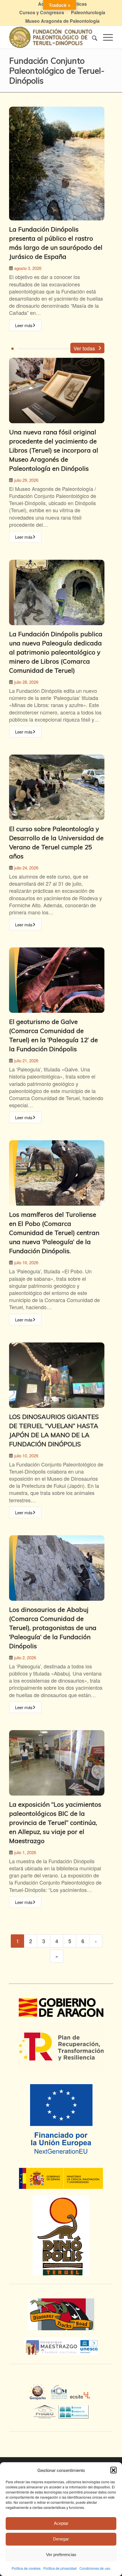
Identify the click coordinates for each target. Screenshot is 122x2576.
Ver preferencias (61, 2555)
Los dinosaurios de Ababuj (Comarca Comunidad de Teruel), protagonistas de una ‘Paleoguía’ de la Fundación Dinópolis (53, 1628)
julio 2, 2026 (25, 1657)
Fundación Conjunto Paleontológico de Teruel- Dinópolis (57, 70)
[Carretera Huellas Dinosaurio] (61, 2314)
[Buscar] (92, 37)
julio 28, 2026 (26, 682)
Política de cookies (26, 2568)
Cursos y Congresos (42, 12)
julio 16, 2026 (26, 1262)
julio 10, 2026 (26, 1456)
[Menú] (105, 37)
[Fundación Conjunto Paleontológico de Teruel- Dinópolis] (51, 37)
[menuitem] (42, 13)
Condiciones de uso (95, 2568)
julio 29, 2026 (26, 480)
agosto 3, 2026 (28, 268)
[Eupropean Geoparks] (39, 2397)
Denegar (61, 2539)
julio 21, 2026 (26, 1060)
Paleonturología (88, 12)
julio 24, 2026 (26, 868)
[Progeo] (46, 2411)
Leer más (24, 325)
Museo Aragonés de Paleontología (62, 21)
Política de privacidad (60, 2568)
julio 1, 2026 (25, 1852)
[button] (113, 2470)
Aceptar (61, 2523)
